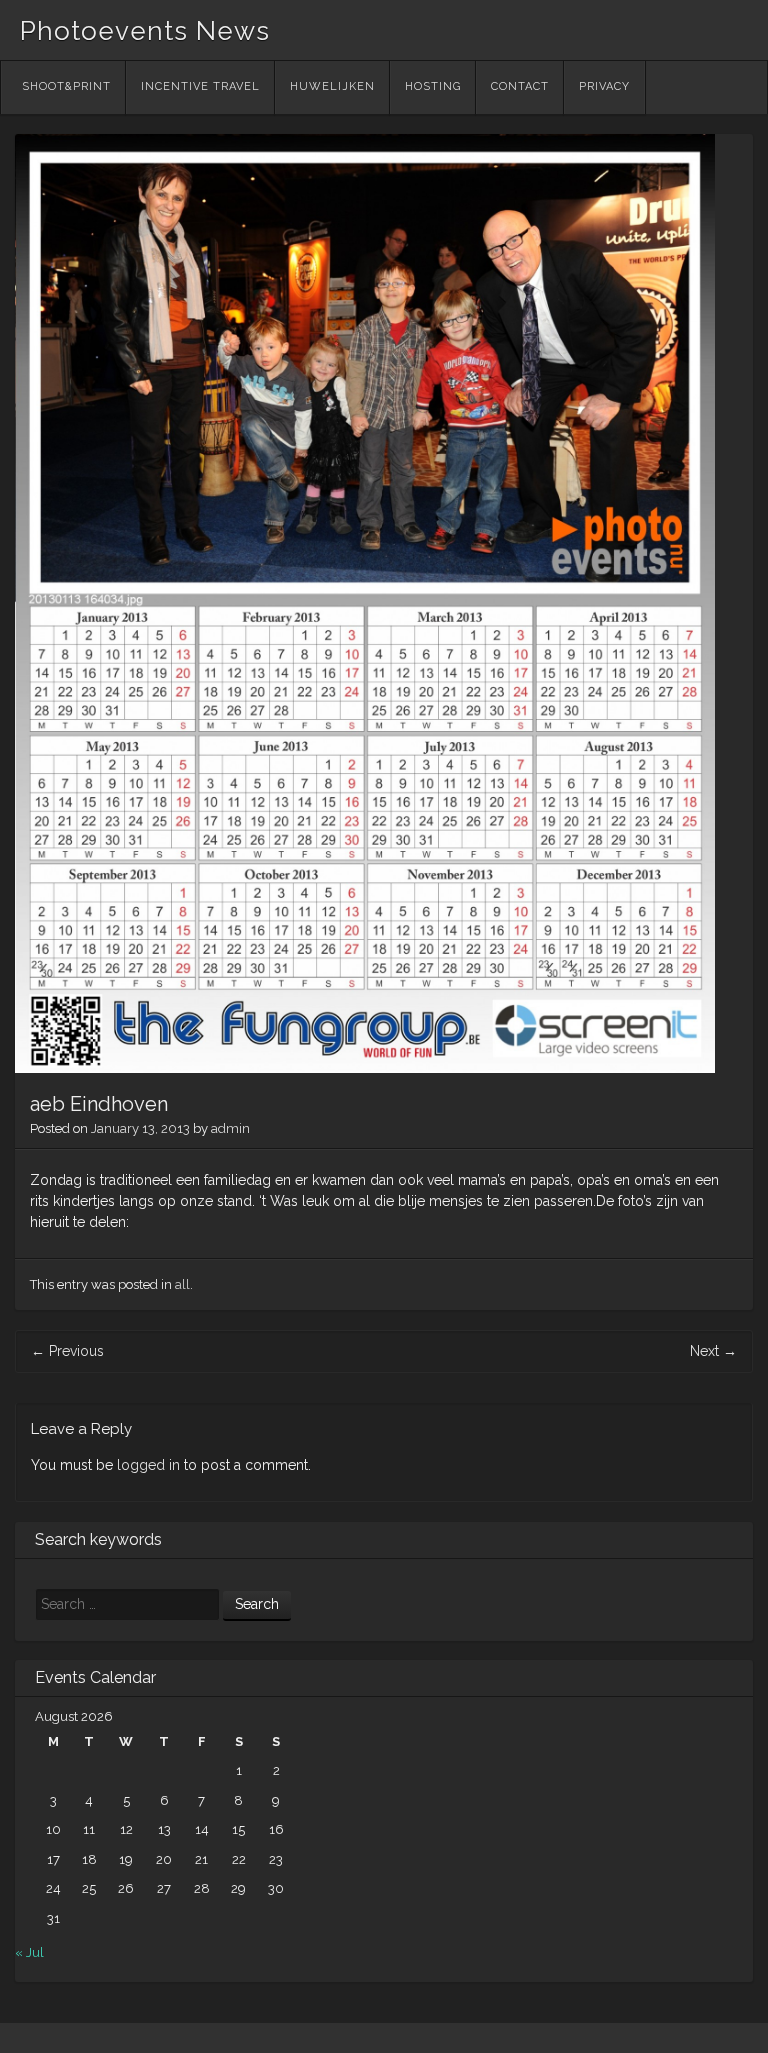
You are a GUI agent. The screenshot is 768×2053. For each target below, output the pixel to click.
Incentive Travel (200, 86)
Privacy (604, 86)
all (182, 1284)
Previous (67, 1351)
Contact (520, 86)
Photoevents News (145, 31)
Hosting (433, 86)
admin (230, 1128)
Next (713, 1351)
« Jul (29, 1952)
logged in (148, 1465)
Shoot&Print (66, 86)
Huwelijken (332, 86)
